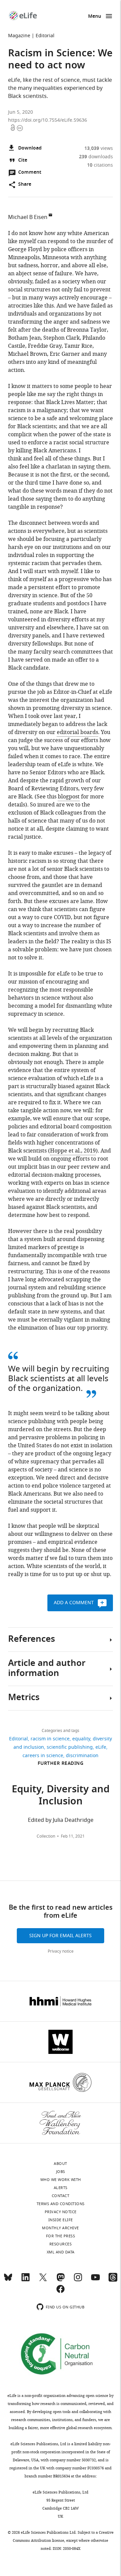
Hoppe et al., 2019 (73, 1151)
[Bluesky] (8, 2280)
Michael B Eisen (28, 217)
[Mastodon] (61, 2280)
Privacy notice (61, 1951)
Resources (61, 2244)
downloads (96, 157)
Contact (61, 2196)
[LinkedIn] (26, 2280)
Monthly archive (61, 2228)
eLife (101, 1747)
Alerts (61, 2188)
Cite (23, 160)
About (61, 2164)
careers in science (43, 1756)
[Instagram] (78, 2280)
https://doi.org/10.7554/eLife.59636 (48, 120)
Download (30, 148)
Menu (95, 17)
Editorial (45, 36)
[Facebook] (61, 2292)
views (99, 148)
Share (25, 185)
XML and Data (61, 2252)
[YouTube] (95, 2280)
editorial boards (77, 732)
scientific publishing (70, 1747)
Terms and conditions (61, 2204)
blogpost (69, 797)
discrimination (82, 1756)
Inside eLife (61, 2220)
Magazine (19, 36)
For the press (61, 2236)
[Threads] (113, 2280)
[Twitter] (43, 2280)
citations (100, 165)
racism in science (50, 1739)
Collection (46, 1836)
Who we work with (61, 2180)
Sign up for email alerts (61, 1936)
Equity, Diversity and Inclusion (61, 1796)
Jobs (61, 2172)
